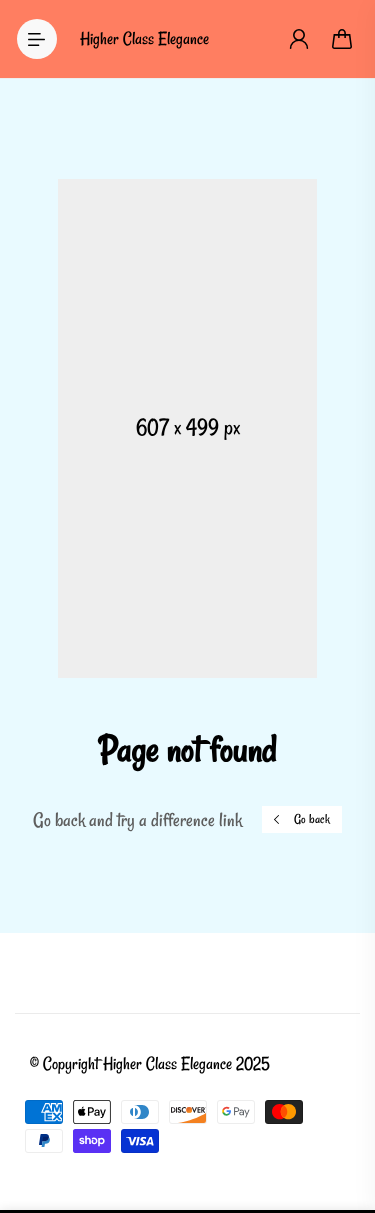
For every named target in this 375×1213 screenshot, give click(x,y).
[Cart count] (343, 39)
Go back (312, 819)
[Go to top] (340, 1113)
